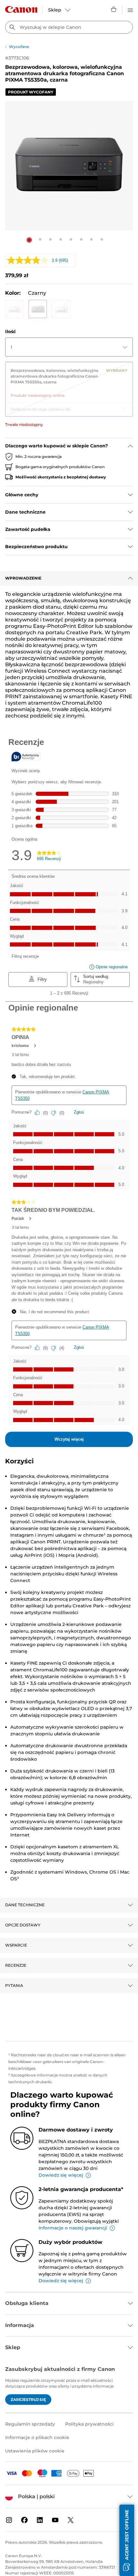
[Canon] (21, 9)
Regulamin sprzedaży (30, 2424)
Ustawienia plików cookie (35, 2451)
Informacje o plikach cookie (37, 2437)
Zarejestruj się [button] (28, 2400)
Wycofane (19, 47)
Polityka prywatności (89, 2424)
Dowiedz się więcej (61, 2175)
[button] (29, 240)
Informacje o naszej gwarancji (73, 2228)
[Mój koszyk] (114, 9)
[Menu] (130, 9)
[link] (69, 380)
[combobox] (69, 27)
